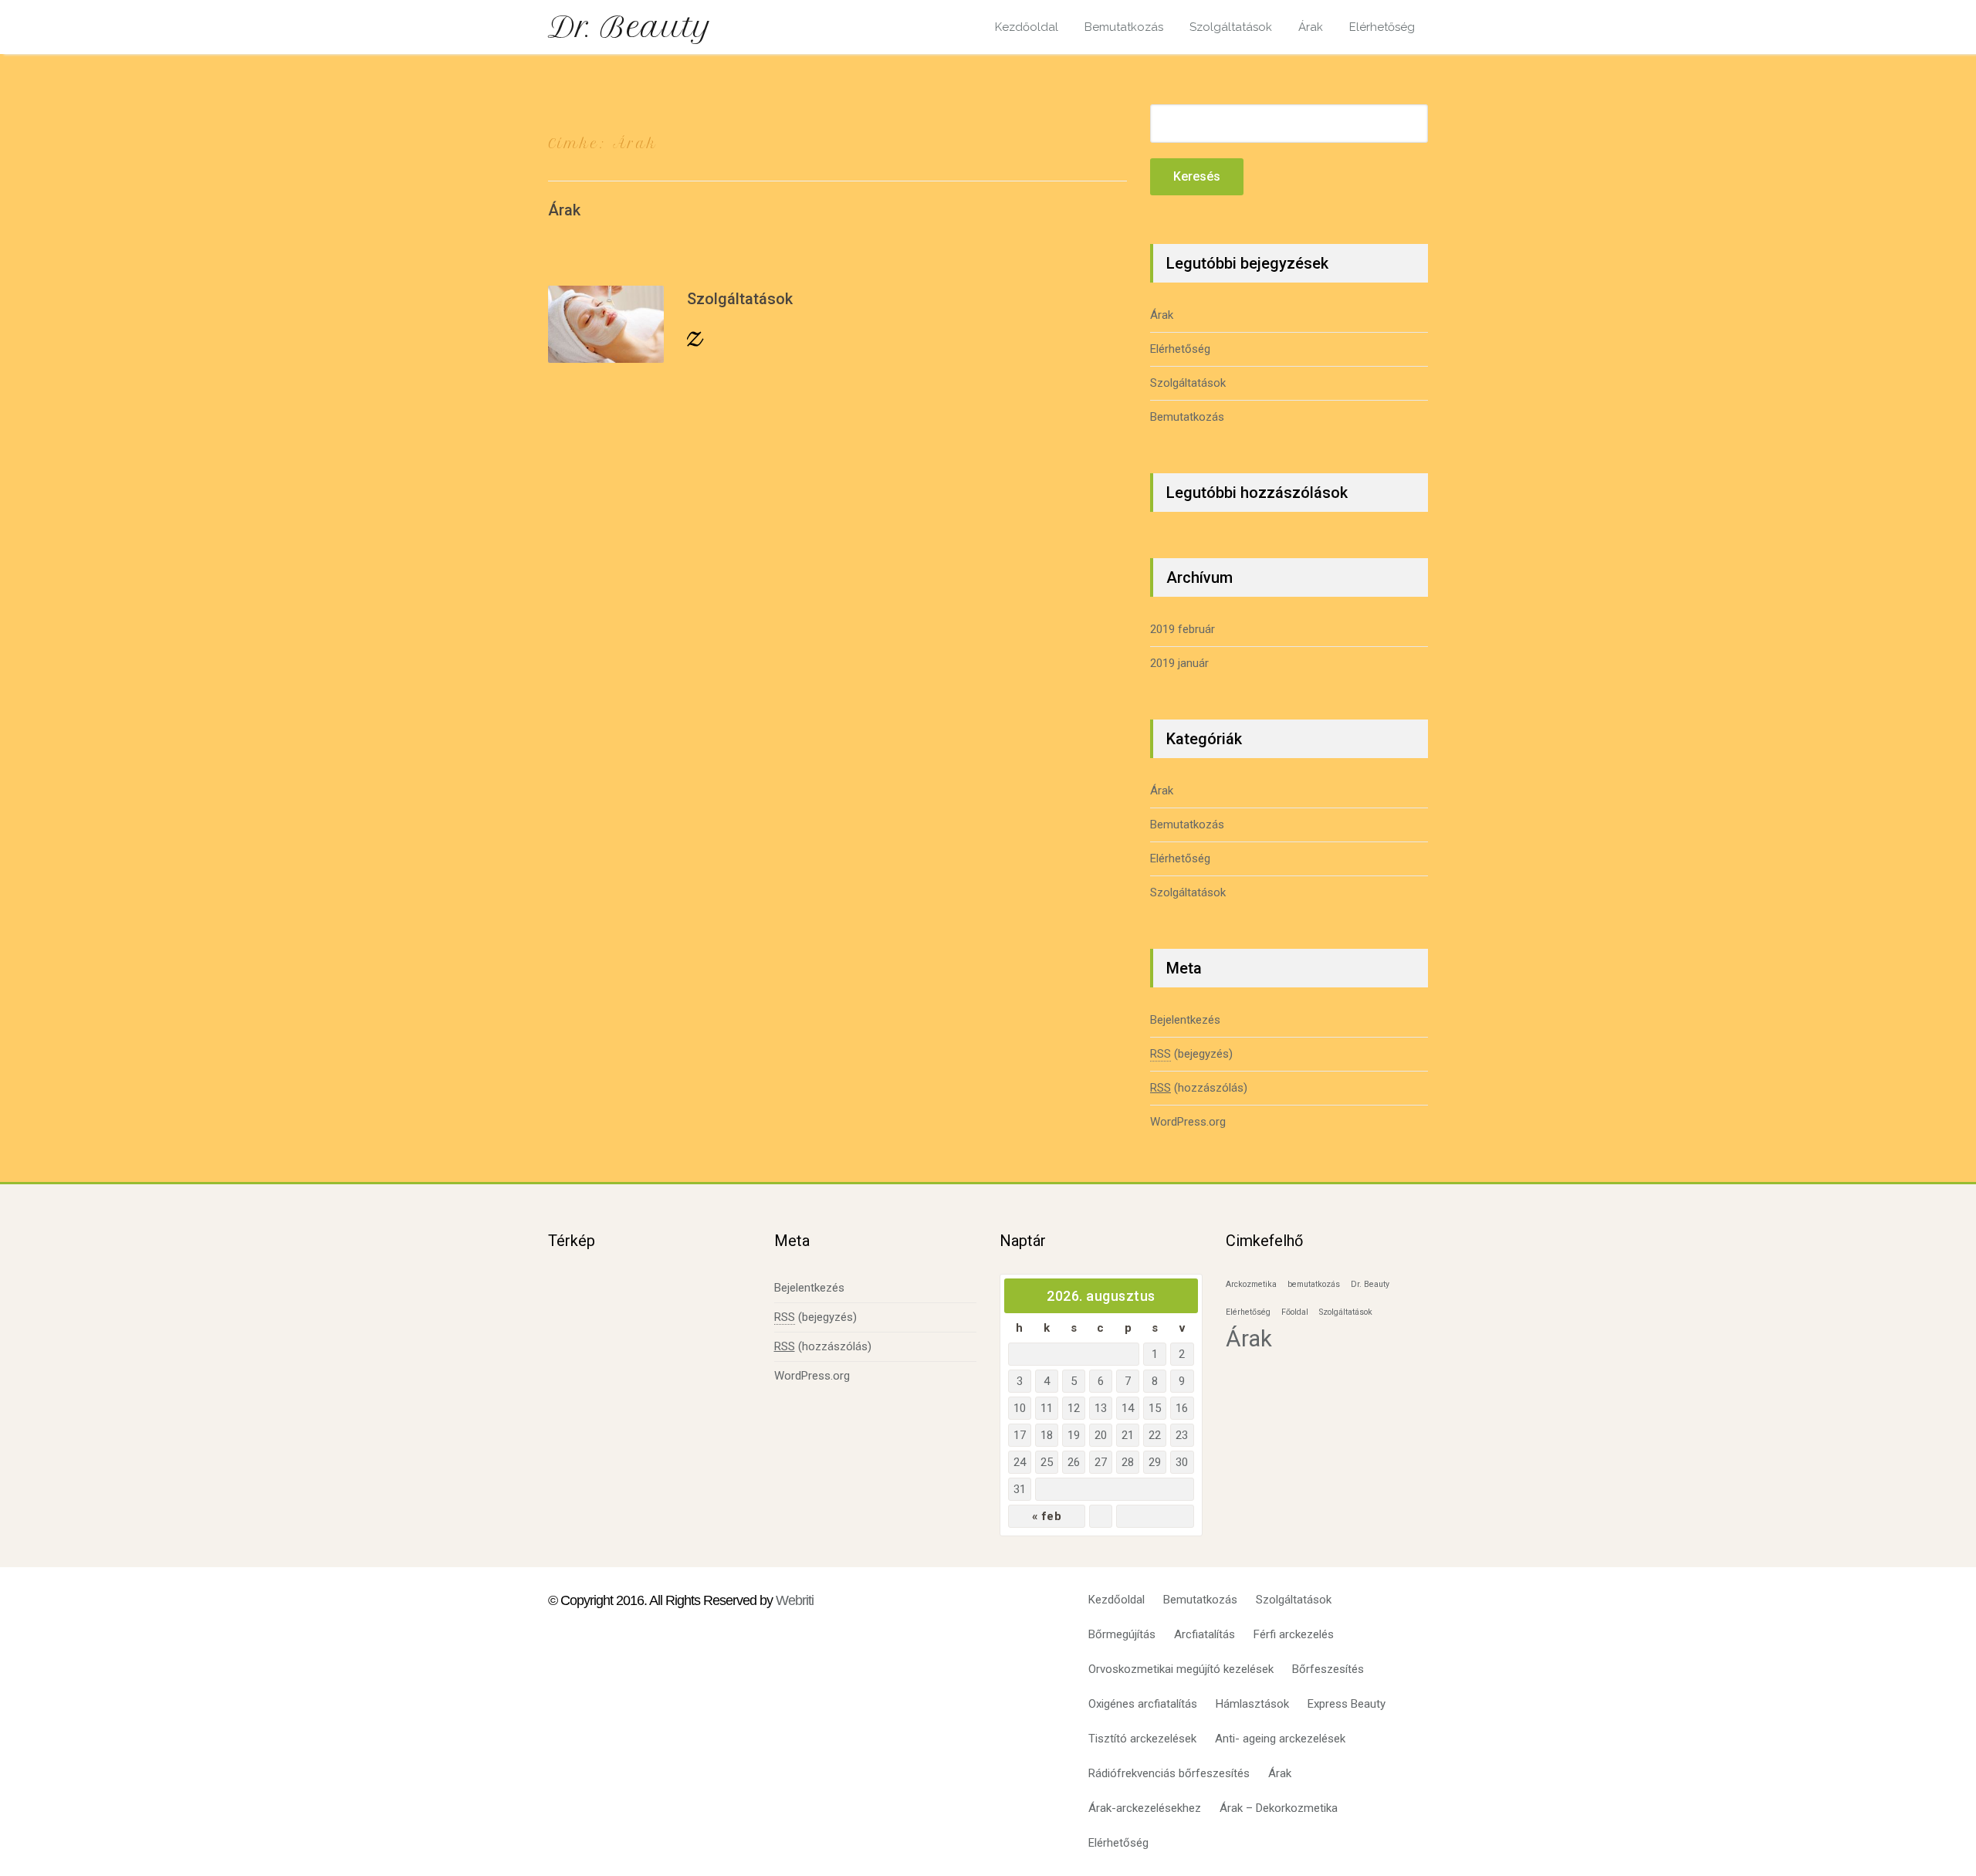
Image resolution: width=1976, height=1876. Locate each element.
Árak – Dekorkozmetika (1279, 1808)
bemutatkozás (1314, 1284)
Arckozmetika (1251, 1284)
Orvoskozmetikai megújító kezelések (1181, 1669)
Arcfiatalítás (1205, 1634)
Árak (1311, 27)
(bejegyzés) (1191, 1054)
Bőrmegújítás (1122, 1634)
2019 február (1183, 629)
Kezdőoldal (1027, 27)
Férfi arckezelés (1294, 1634)
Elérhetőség (1382, 27)
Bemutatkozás (1124, 27)
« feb (1047, 1516)
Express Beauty (1347, 1704)
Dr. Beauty (630, 27)
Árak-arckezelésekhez (1145, 1808)
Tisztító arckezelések (1142, 1739)
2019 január (1179, 663)
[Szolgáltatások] (606, 324)
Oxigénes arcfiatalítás (1143, 1704)
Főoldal (1295, 1312)
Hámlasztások (1252, 1704)
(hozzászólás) (1199, 1088)
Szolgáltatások (1231, 27)
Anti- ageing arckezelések (1280, 1739)
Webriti (795, 1600)
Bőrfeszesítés (1328, 1669)
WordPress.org (1188, 1122)
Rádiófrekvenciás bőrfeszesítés (1169, 1773)
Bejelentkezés (1185, 1020)
